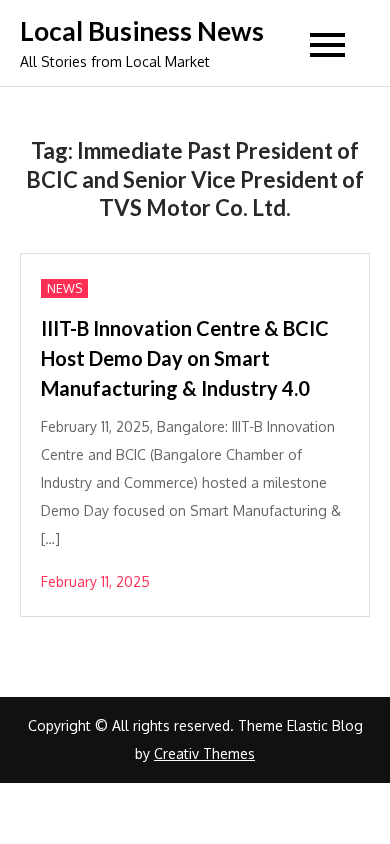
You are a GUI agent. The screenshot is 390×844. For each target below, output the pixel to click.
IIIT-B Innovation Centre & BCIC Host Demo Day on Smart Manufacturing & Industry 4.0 (185, 358)
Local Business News (142, 31)
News (64, 288)
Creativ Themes (204, 753)
